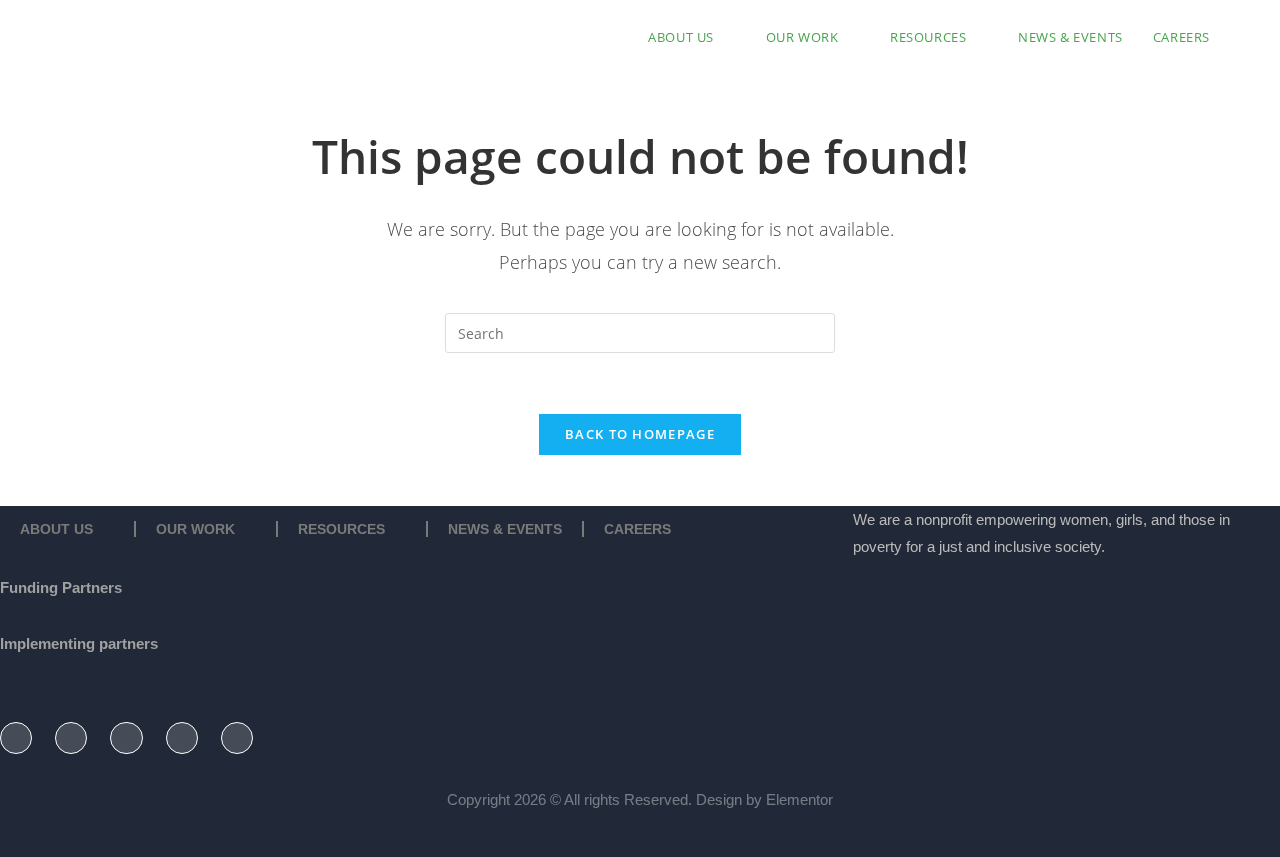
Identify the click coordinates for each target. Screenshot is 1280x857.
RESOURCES (341, 529)
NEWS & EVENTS (505, 529)
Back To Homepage (640, 434)
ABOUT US (56, 529)
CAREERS (637, 529)
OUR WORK (195, 529)
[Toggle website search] (1245, 37)
